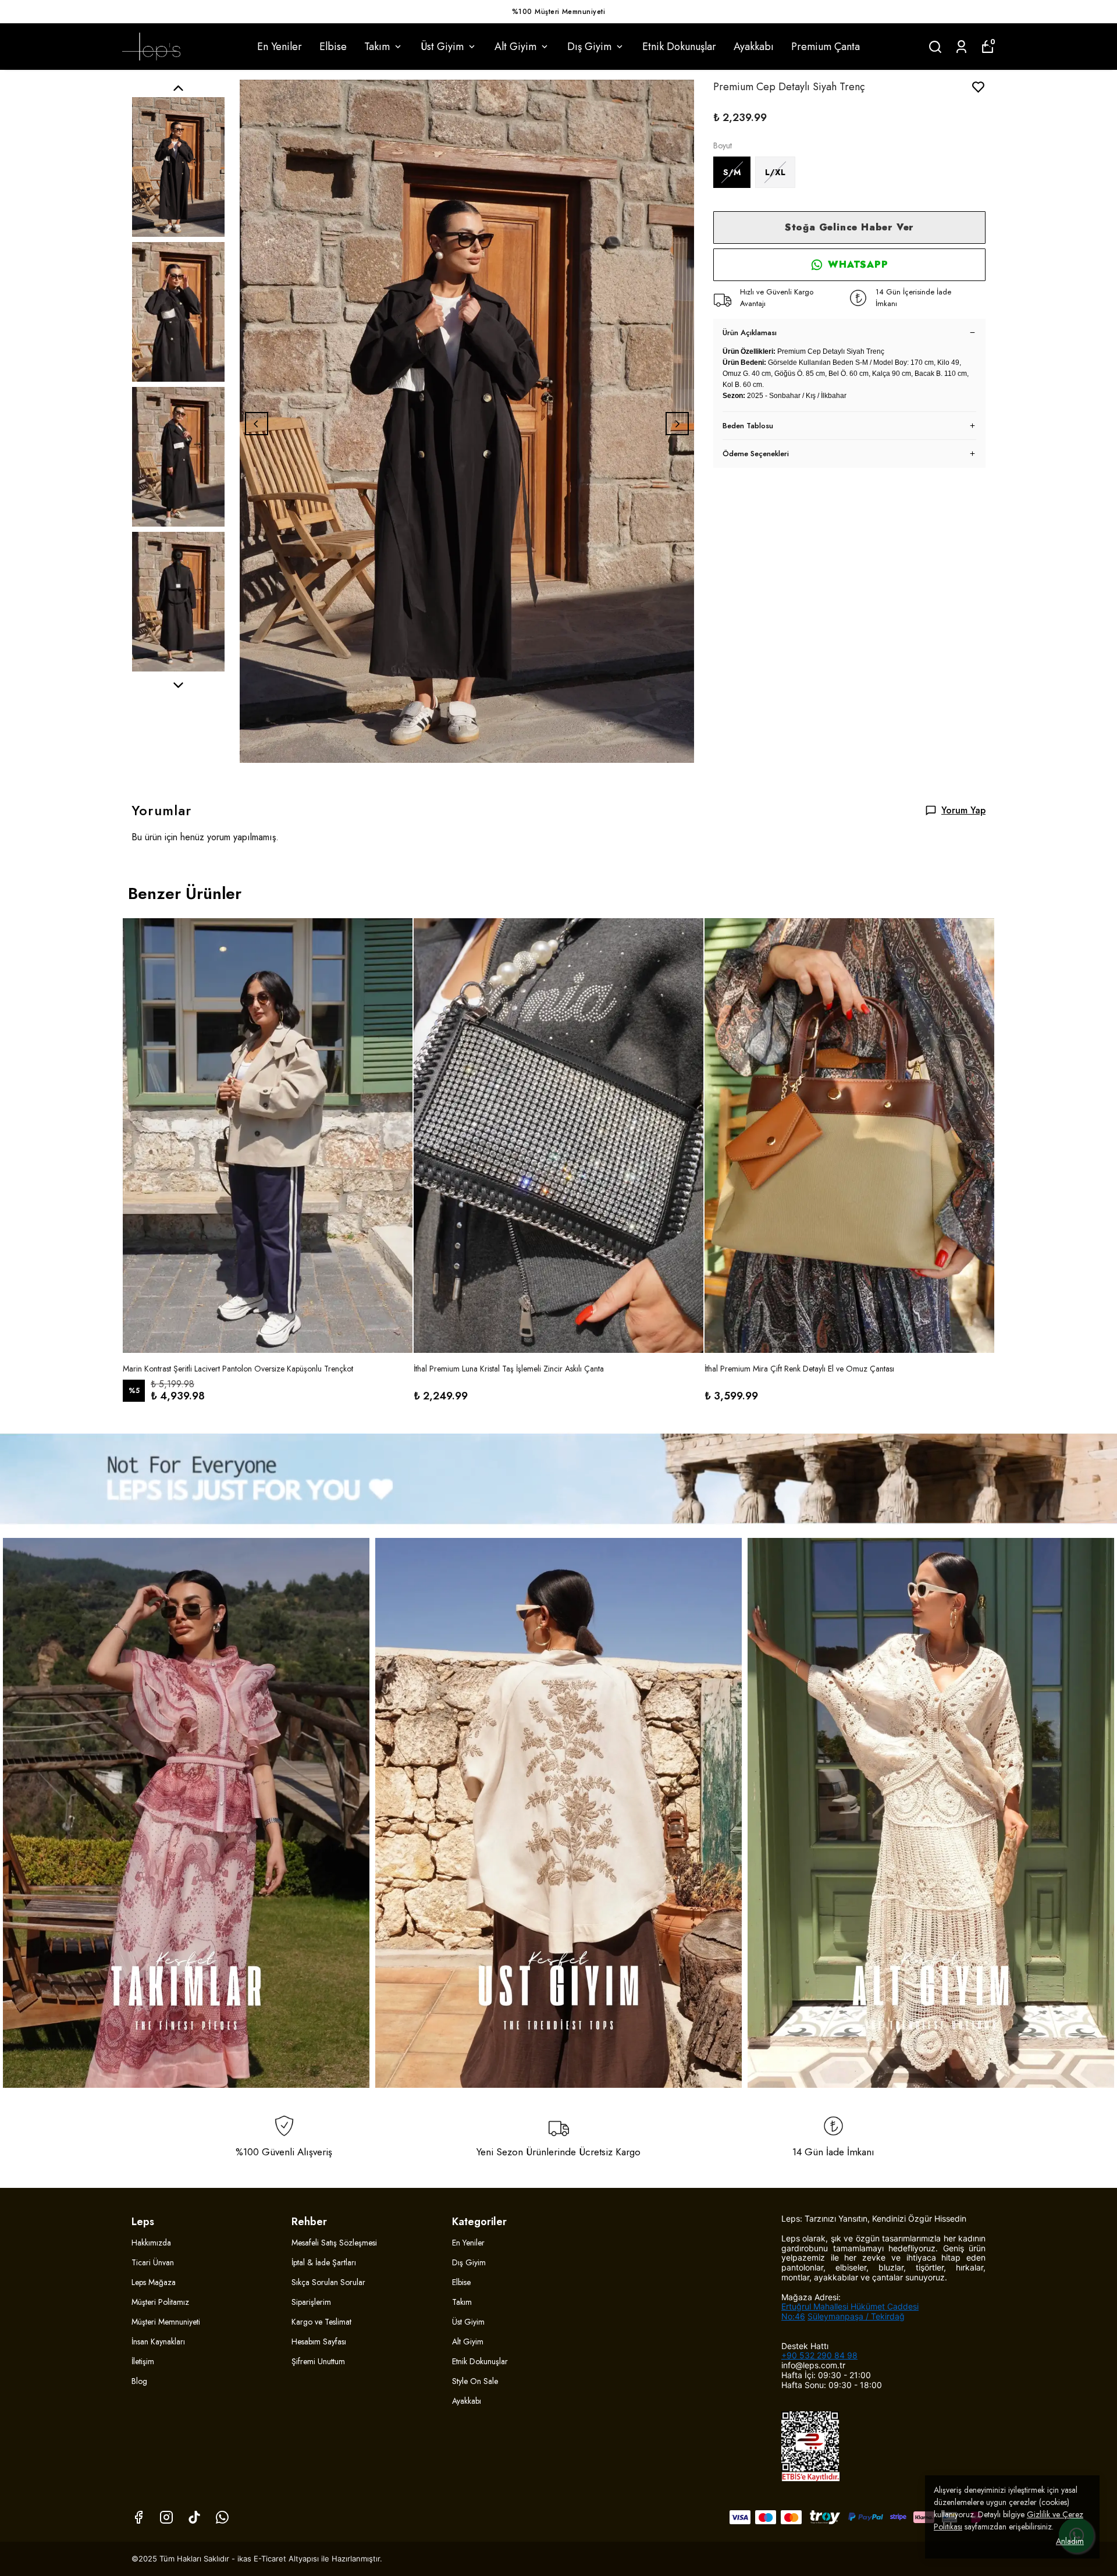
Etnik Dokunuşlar (679, 47)
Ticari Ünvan (153, 2262)
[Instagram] (166, 2517)
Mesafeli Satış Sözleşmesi (334, 2243)
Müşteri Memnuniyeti (166, 2322)
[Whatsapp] (222, 2517)
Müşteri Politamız (160, 2302)
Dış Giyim (589, 47)
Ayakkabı (754, 47)
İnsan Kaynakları (158, 2342)
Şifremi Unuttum (318, 2361)
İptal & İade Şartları (324, 2262)
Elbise (333, 47)
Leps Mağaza (154, 2282)
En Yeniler (280, 47)
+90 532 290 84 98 (819, 2355)
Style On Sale (475, 2381)
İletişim (143, 2361)
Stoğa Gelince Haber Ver (849, 227)
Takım (377, 47)
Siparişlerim (311, 2302)
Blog (139, 2381)
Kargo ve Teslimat (321, 2322)
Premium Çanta (826, 47)
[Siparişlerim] (961, 47)
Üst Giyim (442, 47)
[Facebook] (138, 2517)
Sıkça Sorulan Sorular (328, 2282)
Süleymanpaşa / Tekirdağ (856, 2316)
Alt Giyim (515, 47)
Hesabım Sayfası (319, 2342)
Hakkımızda (151, 2243)
